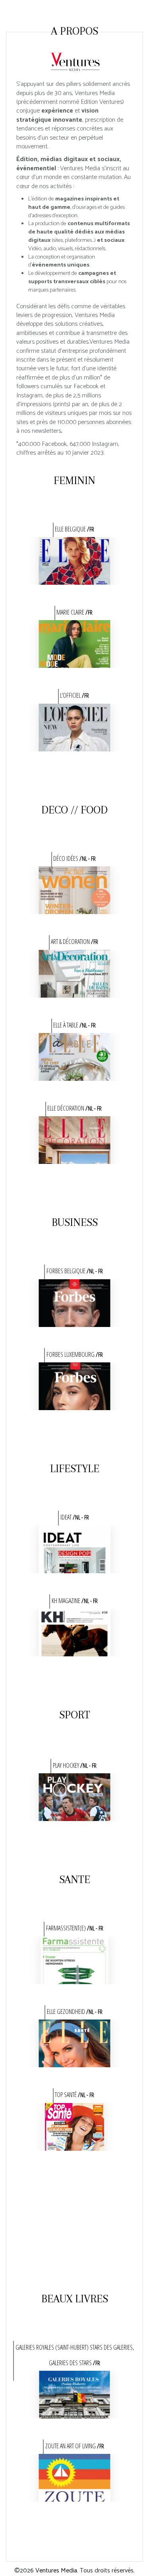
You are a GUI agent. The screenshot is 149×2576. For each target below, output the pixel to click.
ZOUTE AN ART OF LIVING (75, 2446)
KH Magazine (75, 1601)
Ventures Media (56, 2571)
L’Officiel (74, 695)
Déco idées (74, 858)
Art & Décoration (74, 942)
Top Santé (74, 2095)
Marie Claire (74, 612)
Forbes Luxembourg (75, 1354)
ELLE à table (74, 1025)
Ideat (75, 1517)
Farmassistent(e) (75, 1928)
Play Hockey (75, 1765)
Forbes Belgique (75, 1271)
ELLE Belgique (74, 529)
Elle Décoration (74, 1108)
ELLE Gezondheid (75, 2012)
